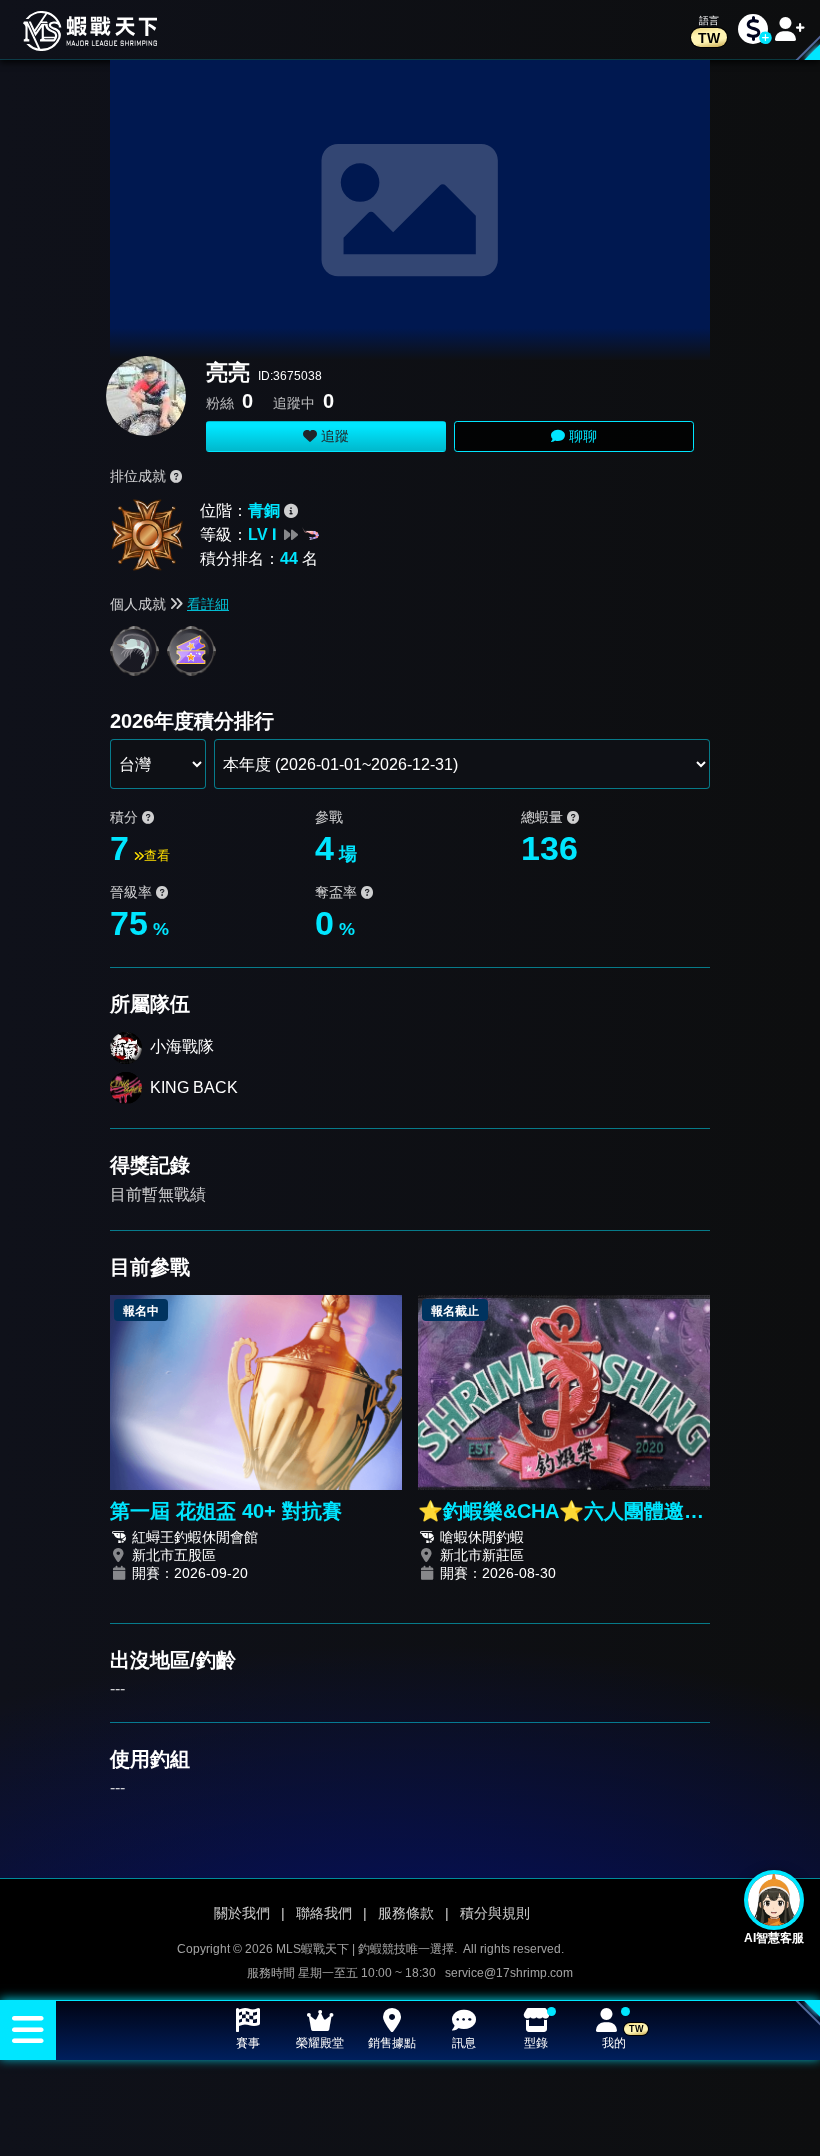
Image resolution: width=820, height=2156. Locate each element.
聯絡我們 (324, 1913)
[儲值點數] (753, 29)
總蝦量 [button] (544, 817)
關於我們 (242, 1913)
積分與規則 (495, 1913)
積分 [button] (126, 817)
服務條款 (406, 1913)
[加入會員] (790, 29)
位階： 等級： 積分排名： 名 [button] (259, 534)
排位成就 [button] (140, 476)
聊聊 (581, 436)
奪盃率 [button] (338, 892)
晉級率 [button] (133, 892)
